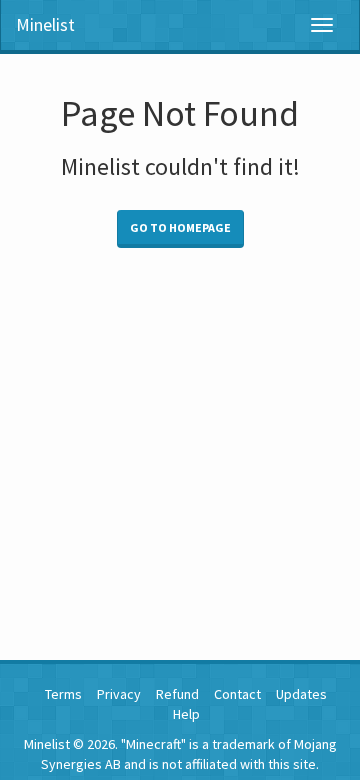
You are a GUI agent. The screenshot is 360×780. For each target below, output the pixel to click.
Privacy (119, 694)
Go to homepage (180, 227)
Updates (301, 694)
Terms (63, 694)
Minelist (45, 24)
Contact (237, 694)
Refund (177, 694)
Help (186, 714)
